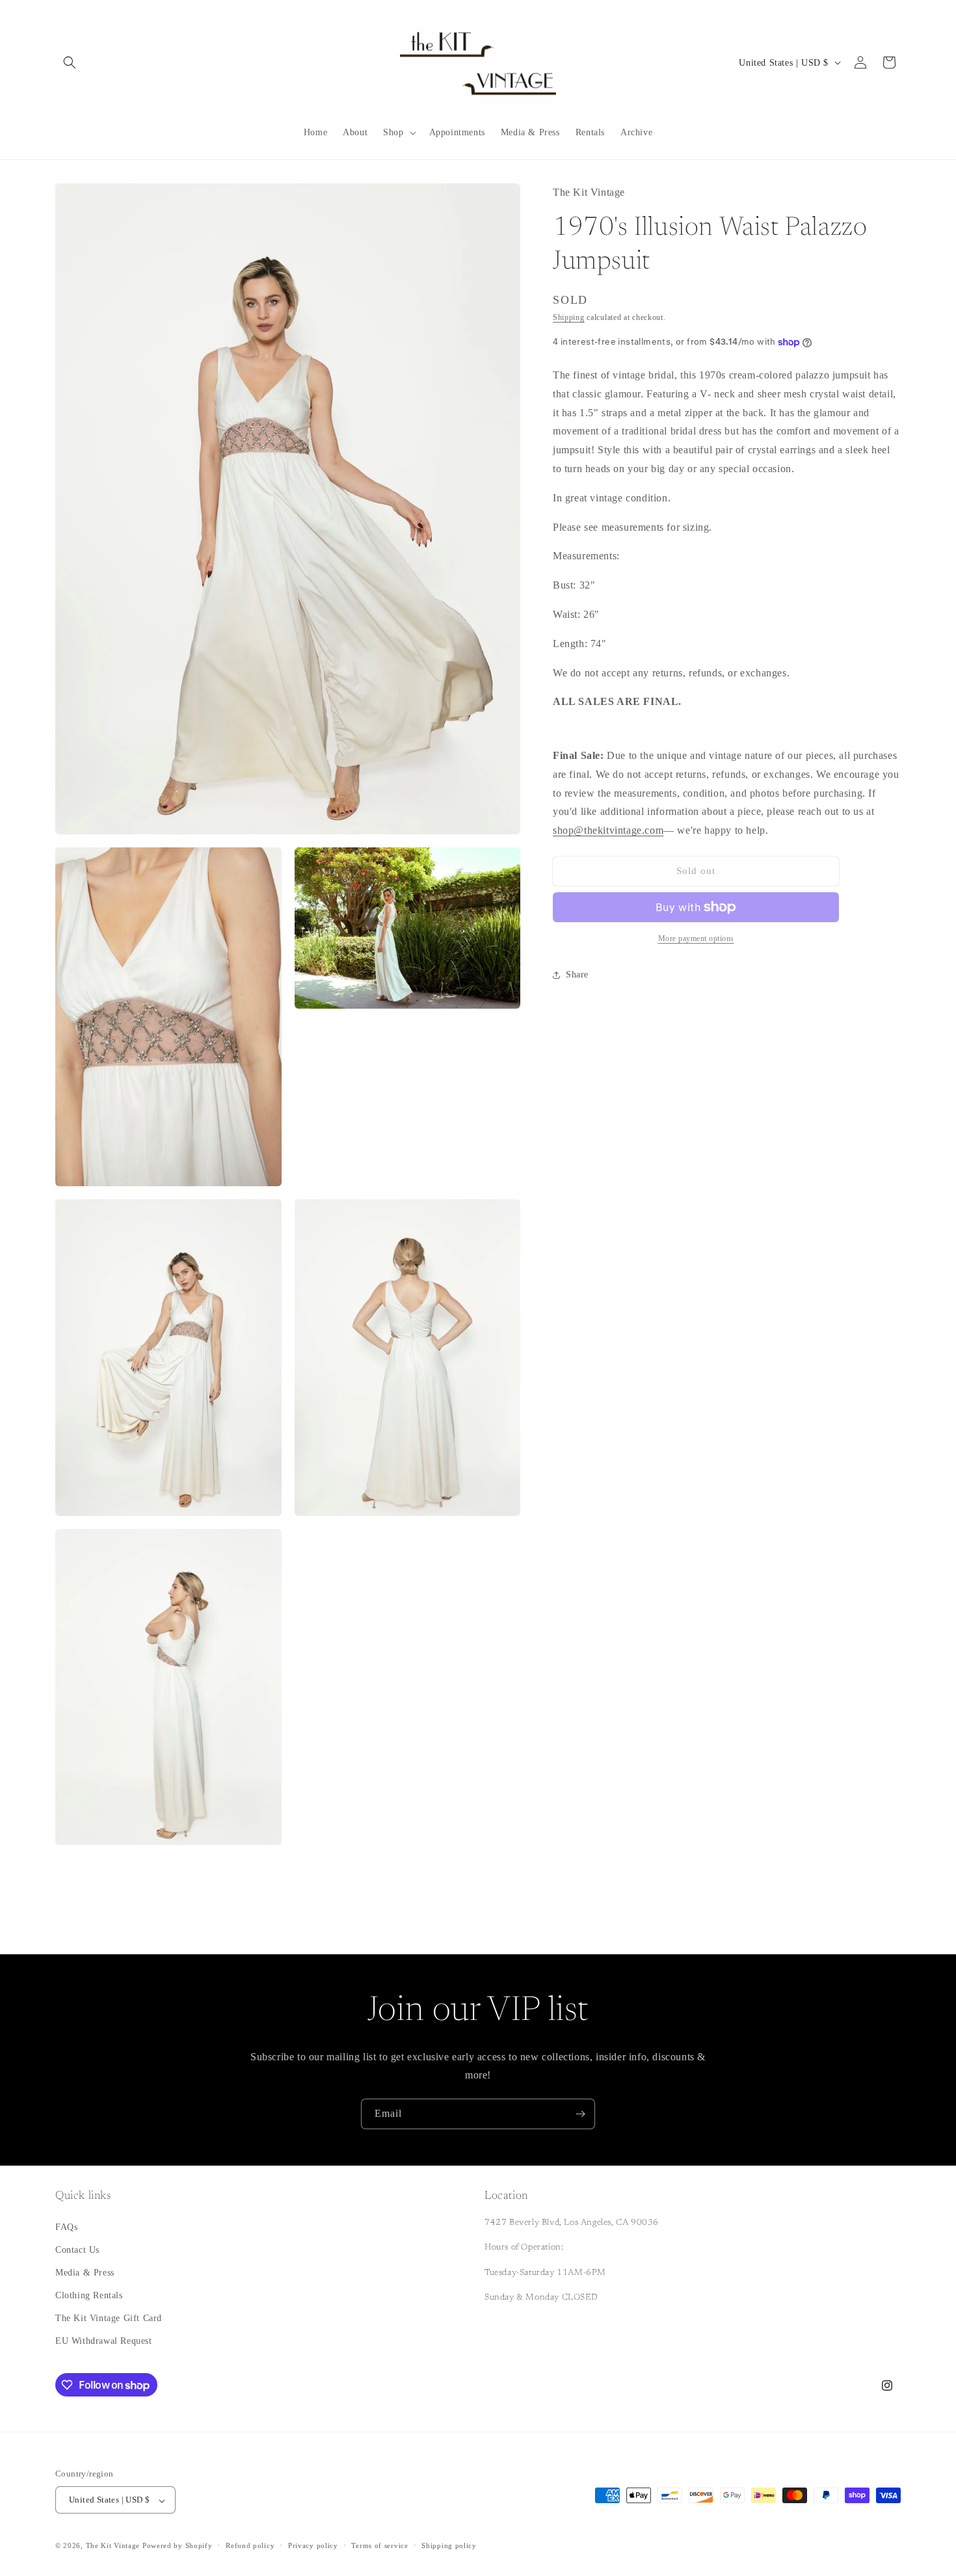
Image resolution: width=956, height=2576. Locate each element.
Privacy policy (313, 2545)
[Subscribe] (580, 2114)
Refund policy (250, 2545)
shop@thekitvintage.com (608, 830)
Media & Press (85, 2272)
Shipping (569, 317)
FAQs (66, 2226)
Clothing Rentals (89, 2295)
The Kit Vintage (113, 2546)
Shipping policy (449, 2545)
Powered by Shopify (178, 2546)
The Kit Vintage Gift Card (109, 2318)
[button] (70, 62)
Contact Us (77, 2249)
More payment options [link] (696, 938)
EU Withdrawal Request (104, 2341)
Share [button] (577, 975)
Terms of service (379, 2545)
